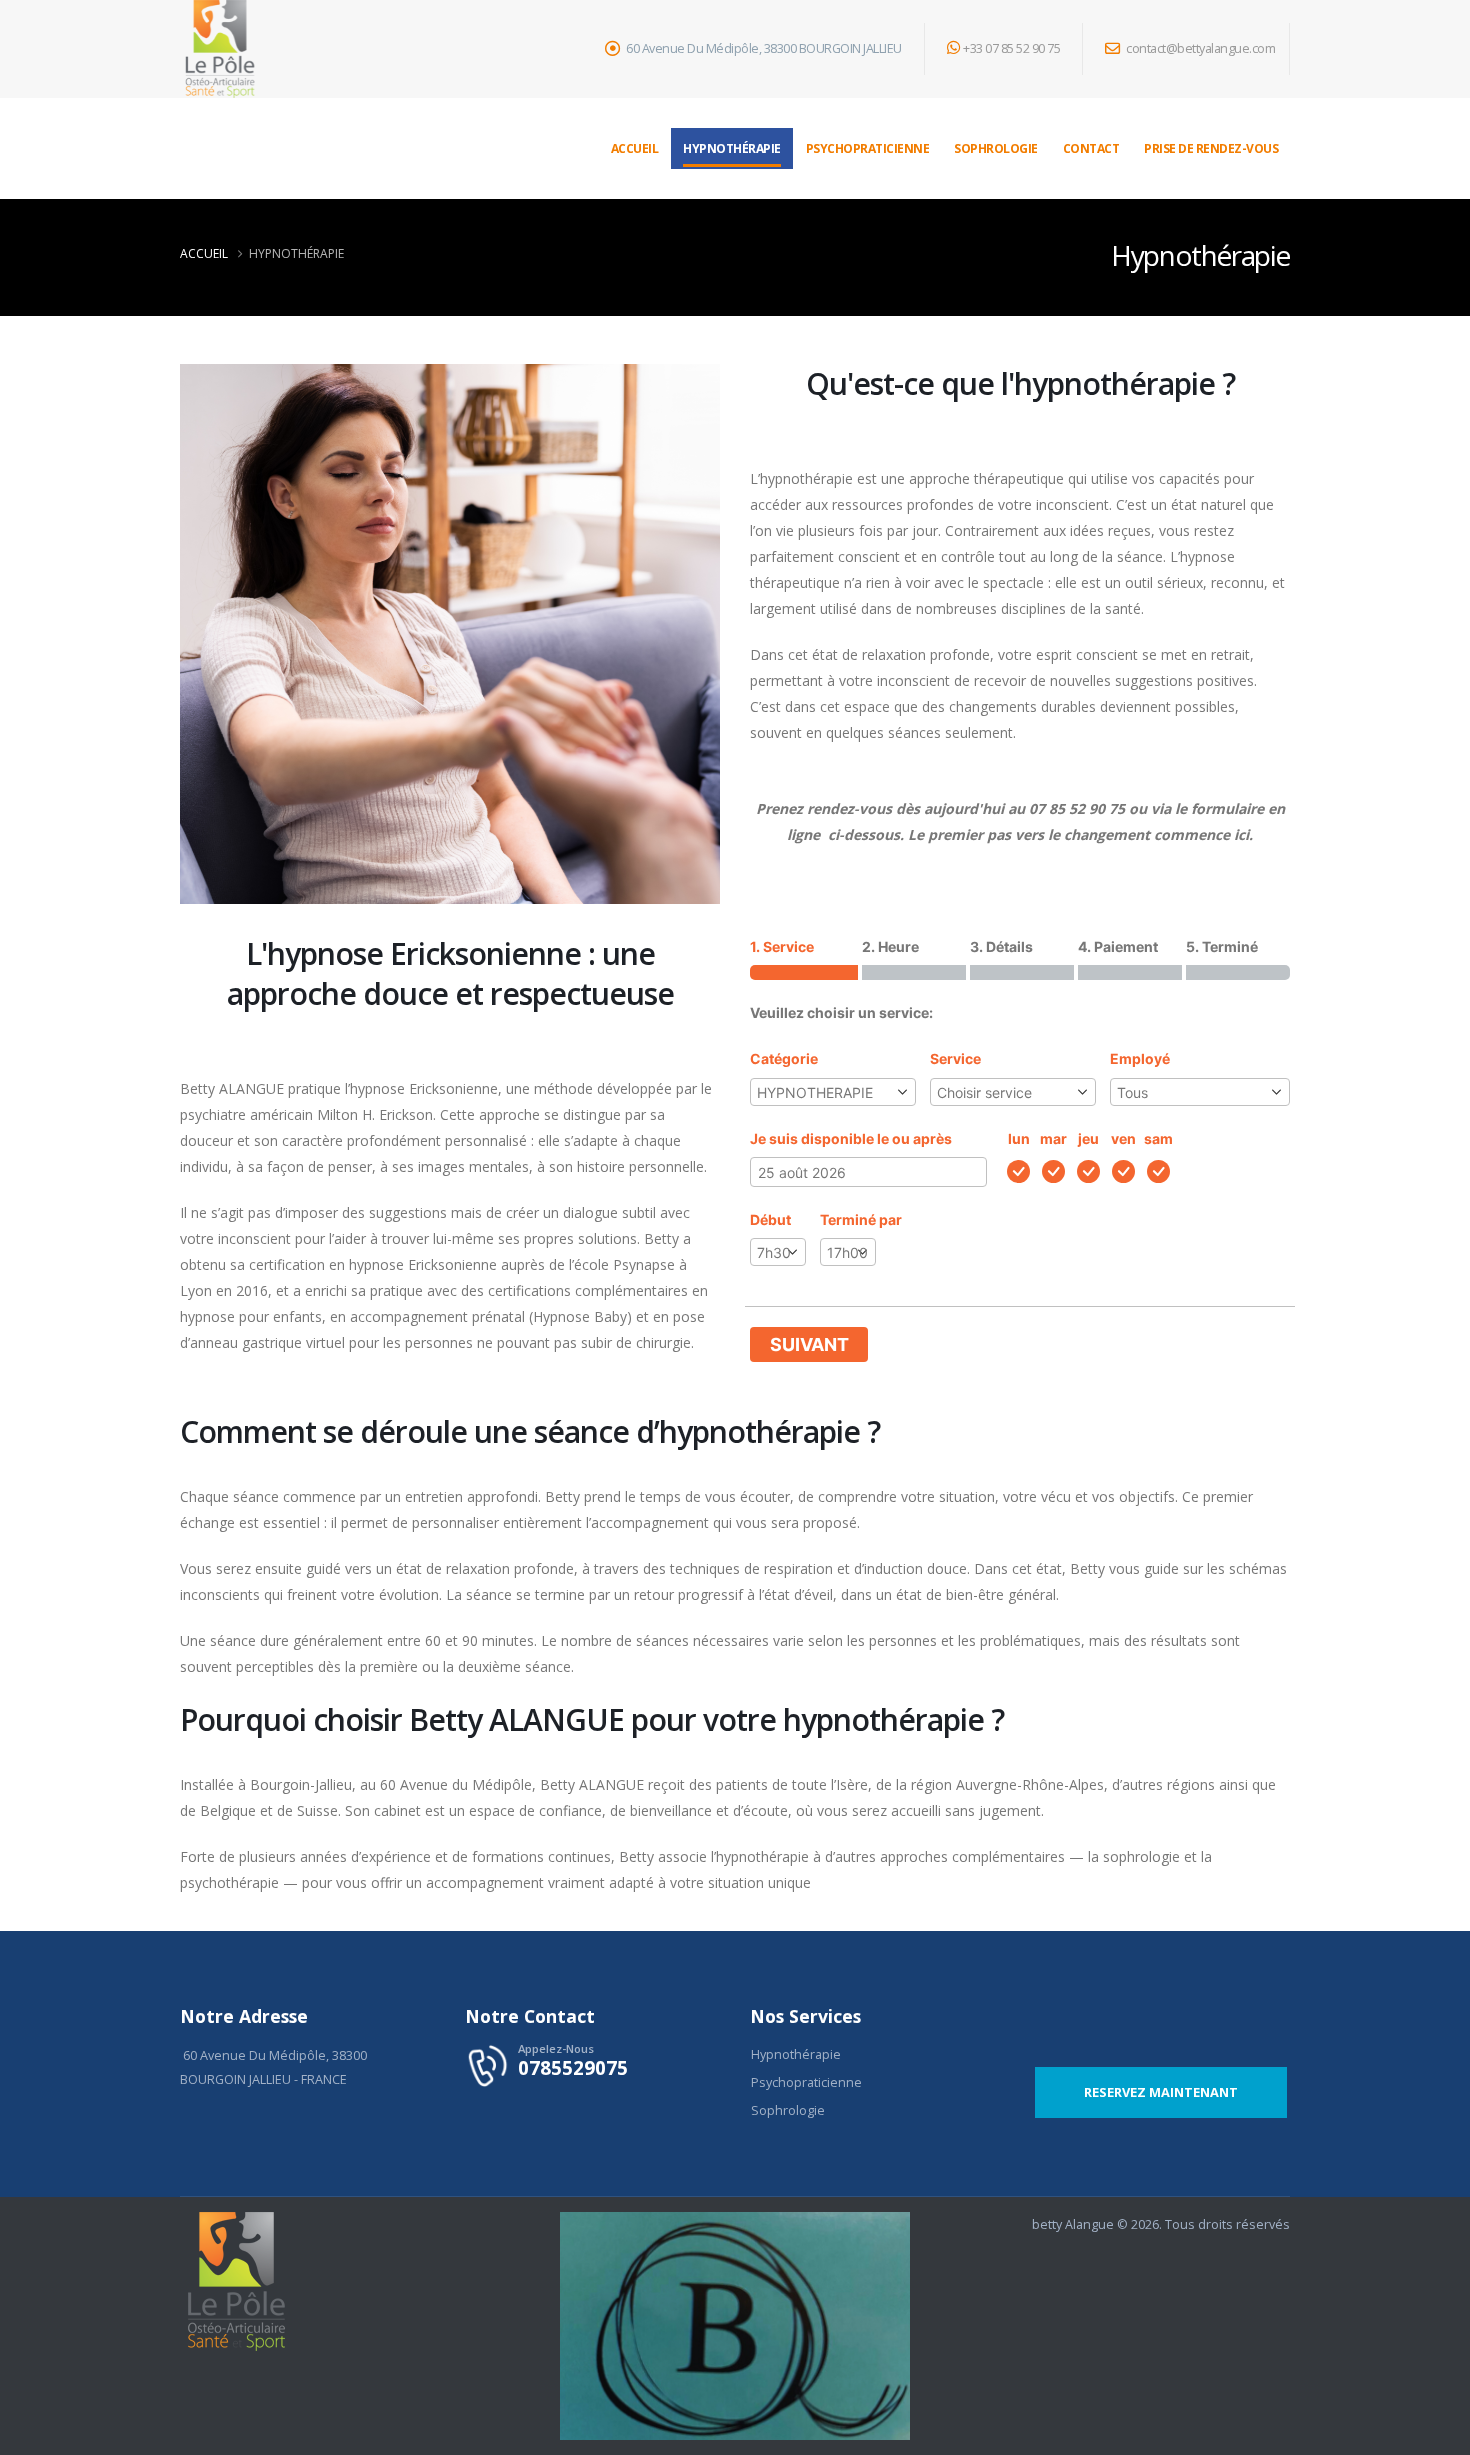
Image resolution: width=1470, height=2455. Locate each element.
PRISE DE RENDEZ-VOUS (1211, 148)
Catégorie (784, 1058)
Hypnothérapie (732, 148)
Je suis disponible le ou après (851, 1138)
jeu (1088, 1138)
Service (955, 1058)
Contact (1091, 148)
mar (1053, 1138)
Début (770, 1219)
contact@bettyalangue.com (1200, 48)
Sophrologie (996, 148)
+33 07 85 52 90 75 (1011, 48)
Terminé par (861, 1219)
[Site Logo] (220, 49)
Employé (1140, 1058)
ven (1123, 1138)
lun (1019, 1138)
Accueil (635, 148)
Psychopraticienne (868, 148)
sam (1158, 1138)
